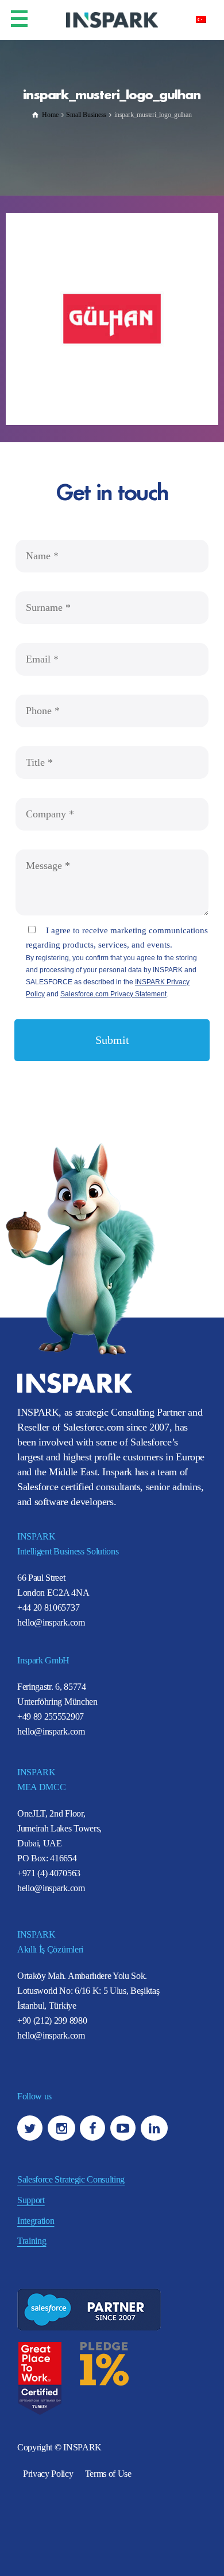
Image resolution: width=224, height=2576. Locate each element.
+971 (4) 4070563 (49, 1873)
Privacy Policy (48, 2474)
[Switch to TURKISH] (201, 19)
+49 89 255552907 (51, 1716)
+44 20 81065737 (48, 1607)
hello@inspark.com (51, 1622)
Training (32, 2241)
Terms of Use (108, 2474)
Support (31, 2200)
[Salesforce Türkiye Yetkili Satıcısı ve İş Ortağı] (112, 19)
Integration (36, 2221)
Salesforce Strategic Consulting (71, 2179)
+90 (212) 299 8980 (52, 2020)
